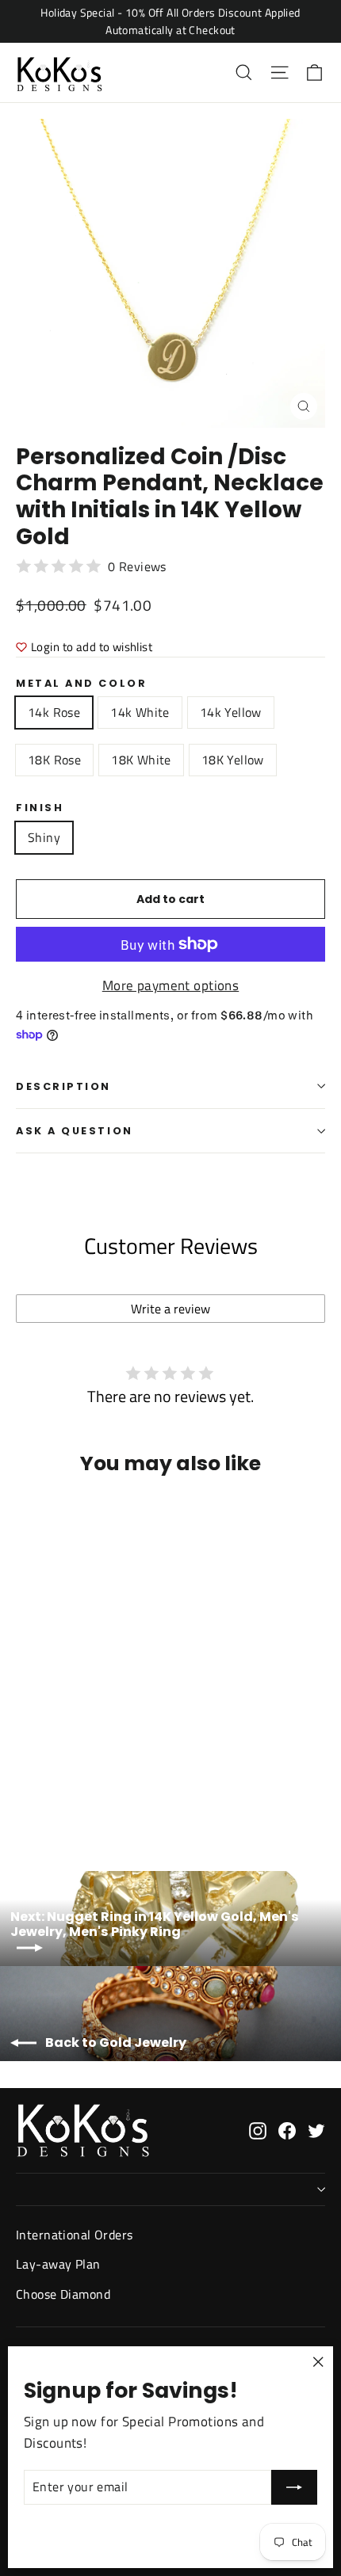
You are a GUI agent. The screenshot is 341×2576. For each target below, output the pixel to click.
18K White (141, 760)
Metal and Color (81, 683)
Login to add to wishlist (92, 647)
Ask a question (75, 1131)
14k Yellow (231, 712)
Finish (40, 808)
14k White (140, 712)
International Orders (75, 2235)
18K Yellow (233, 760)
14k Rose (54, 712)
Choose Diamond (63, 2294)
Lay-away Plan (58, 2264)
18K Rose (54, 760)
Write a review (170, 1309)
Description (63, 1086)
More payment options (171, 985)
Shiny (44, 837)
